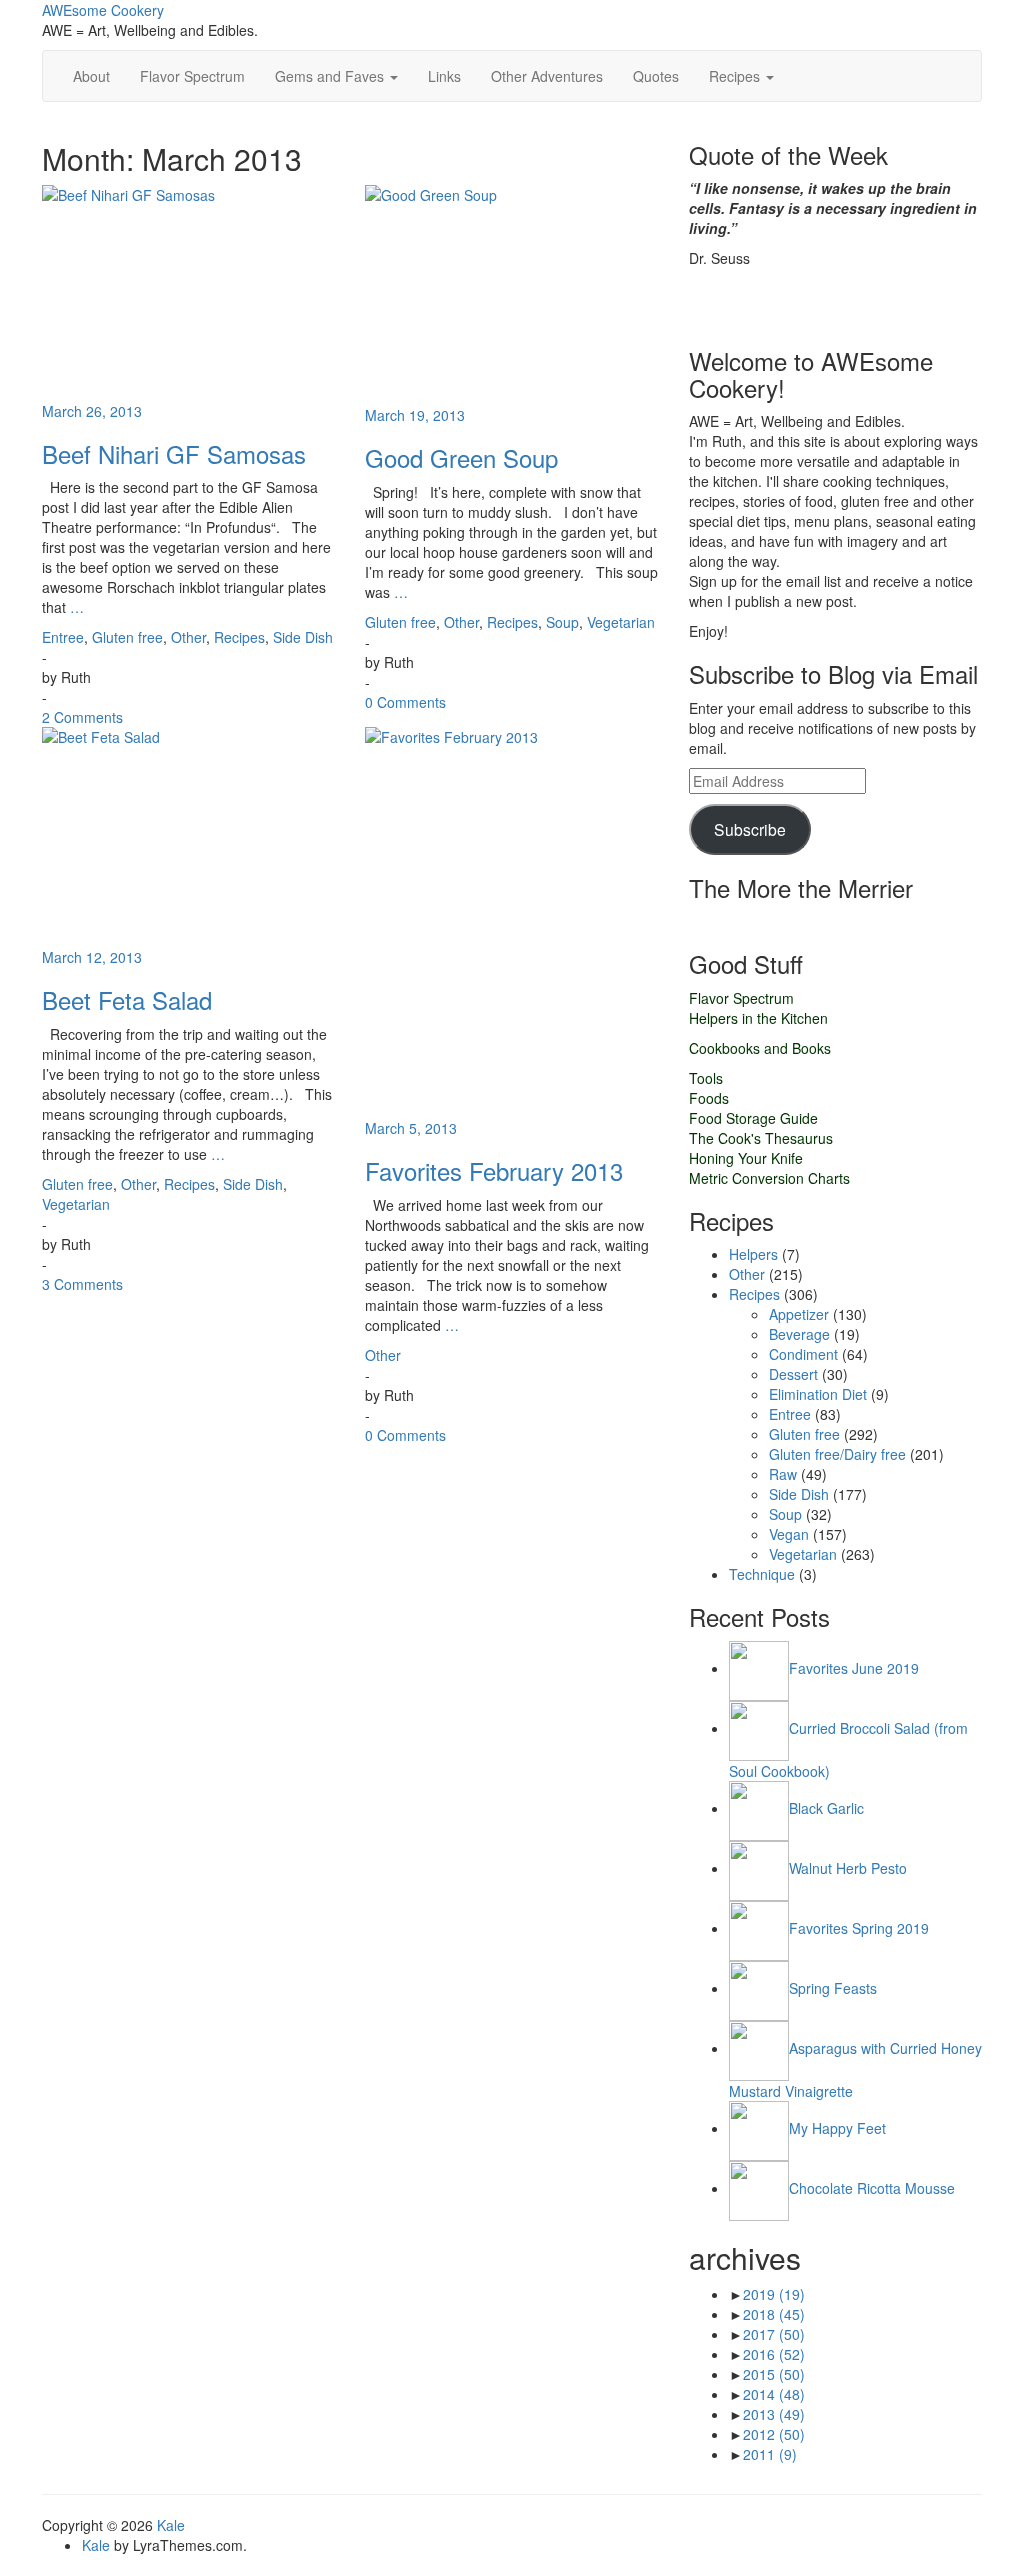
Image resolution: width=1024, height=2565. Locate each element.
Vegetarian (621, 622)
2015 (774, 2374)
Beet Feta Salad (127, 999)
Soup (562, 622)
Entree (63, 637)
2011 (770, 2454)
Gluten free (127, 637)
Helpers (753, 1254)
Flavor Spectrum (192, 76)
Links (444, 76)
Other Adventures (547, 76)
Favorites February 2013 (494, 1170)
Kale (171, 2525)
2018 (774, 2314)
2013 (774, 2414)
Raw (783, 1474)
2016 (774, 2354)
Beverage (799, 1334)
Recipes (736, 76)
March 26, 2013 (92, 411)
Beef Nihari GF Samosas (174, 453)
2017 (774, 2334)
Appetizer (799, 1314)
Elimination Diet (818, 1394)
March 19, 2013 (415, 415)
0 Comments (405, 702)
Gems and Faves (331, 76)
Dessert (793, 1374)
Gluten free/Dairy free (837, 1454)
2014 (774, 2394)
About (91, 76)
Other (188, 637)
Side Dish (303, 637)
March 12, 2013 (92, 957)
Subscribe (750, 829)
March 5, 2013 (411, 1128)
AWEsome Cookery (103, 10)
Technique (762, 1574)
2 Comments (82, 717)
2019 (774, 2294)
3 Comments (82, 1284)
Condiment (803, 1354)
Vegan (789, 1534)
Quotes (656, 76)
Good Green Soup (461, 457)
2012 (774, 2434)
